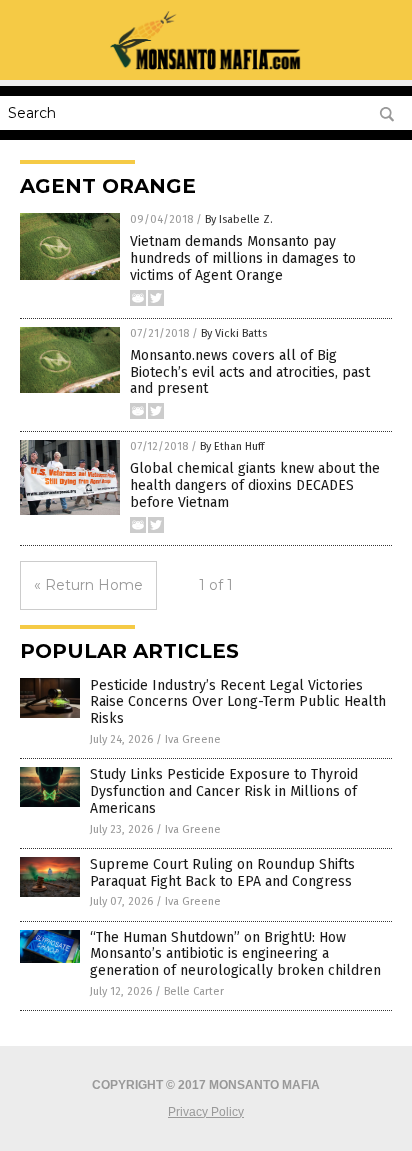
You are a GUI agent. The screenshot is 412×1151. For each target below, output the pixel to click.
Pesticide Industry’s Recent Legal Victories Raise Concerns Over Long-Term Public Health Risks (238, 702)
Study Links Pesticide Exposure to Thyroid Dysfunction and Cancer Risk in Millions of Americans (224, 791)
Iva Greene (193, 739)
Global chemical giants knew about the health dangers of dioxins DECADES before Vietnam (255, 485)
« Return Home (88, 585)
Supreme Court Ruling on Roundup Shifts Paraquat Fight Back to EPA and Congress (222, 873)
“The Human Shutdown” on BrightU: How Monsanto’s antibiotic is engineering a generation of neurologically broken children (235, 954)
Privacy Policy (206, 1112)
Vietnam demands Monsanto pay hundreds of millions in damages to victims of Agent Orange (243, 258)
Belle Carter (194, 991)
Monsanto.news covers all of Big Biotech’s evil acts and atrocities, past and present (250, 372)
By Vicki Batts (234, 333)
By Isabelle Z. (239, 219)
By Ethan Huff (232, 446)
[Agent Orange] (205, 66)
